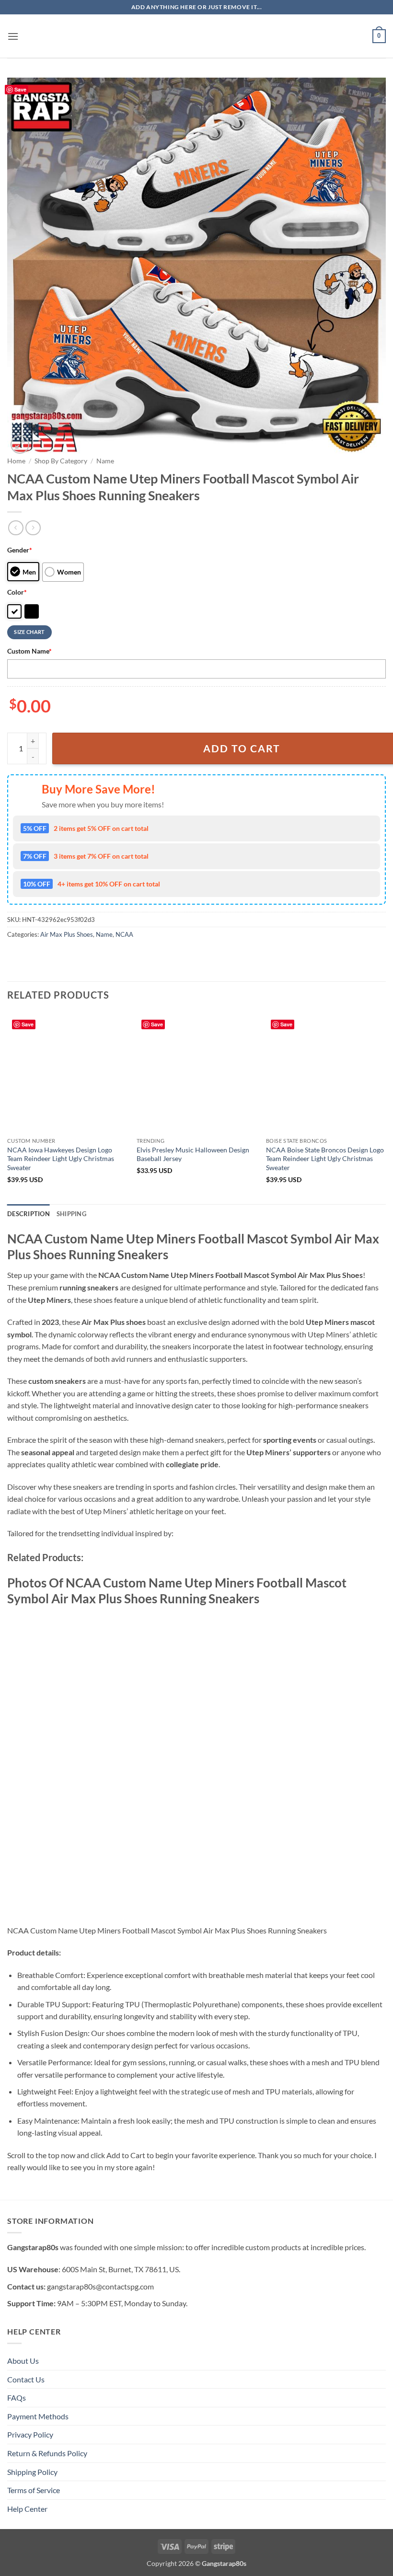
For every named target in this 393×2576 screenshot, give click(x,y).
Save (20, 89)
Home (16, 461)
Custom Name (29, 651)
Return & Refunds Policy (47, 2453)
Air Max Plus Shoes (67, 934)
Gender (20, 550)
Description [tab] (29, 1214)
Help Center (27, 2509)
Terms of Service (34, 2490)
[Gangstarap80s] (196, 36)
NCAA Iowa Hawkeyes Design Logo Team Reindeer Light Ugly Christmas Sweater (61, 1159)
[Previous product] (33, 528)
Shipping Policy (32, 2472)
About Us (23, 2361)
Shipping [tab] (71, 1214)
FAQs (17, 2398)
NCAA (124, 934)
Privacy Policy (30, 2434)
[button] (13, 36)
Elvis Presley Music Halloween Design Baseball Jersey (193, 1154)
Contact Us (26, 2379)
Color (17, 592)
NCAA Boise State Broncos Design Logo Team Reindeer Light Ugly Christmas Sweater (325, 1159)
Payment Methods (38, 2416)
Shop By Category (61, 461)
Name (105, 461)
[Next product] (16, 528)
